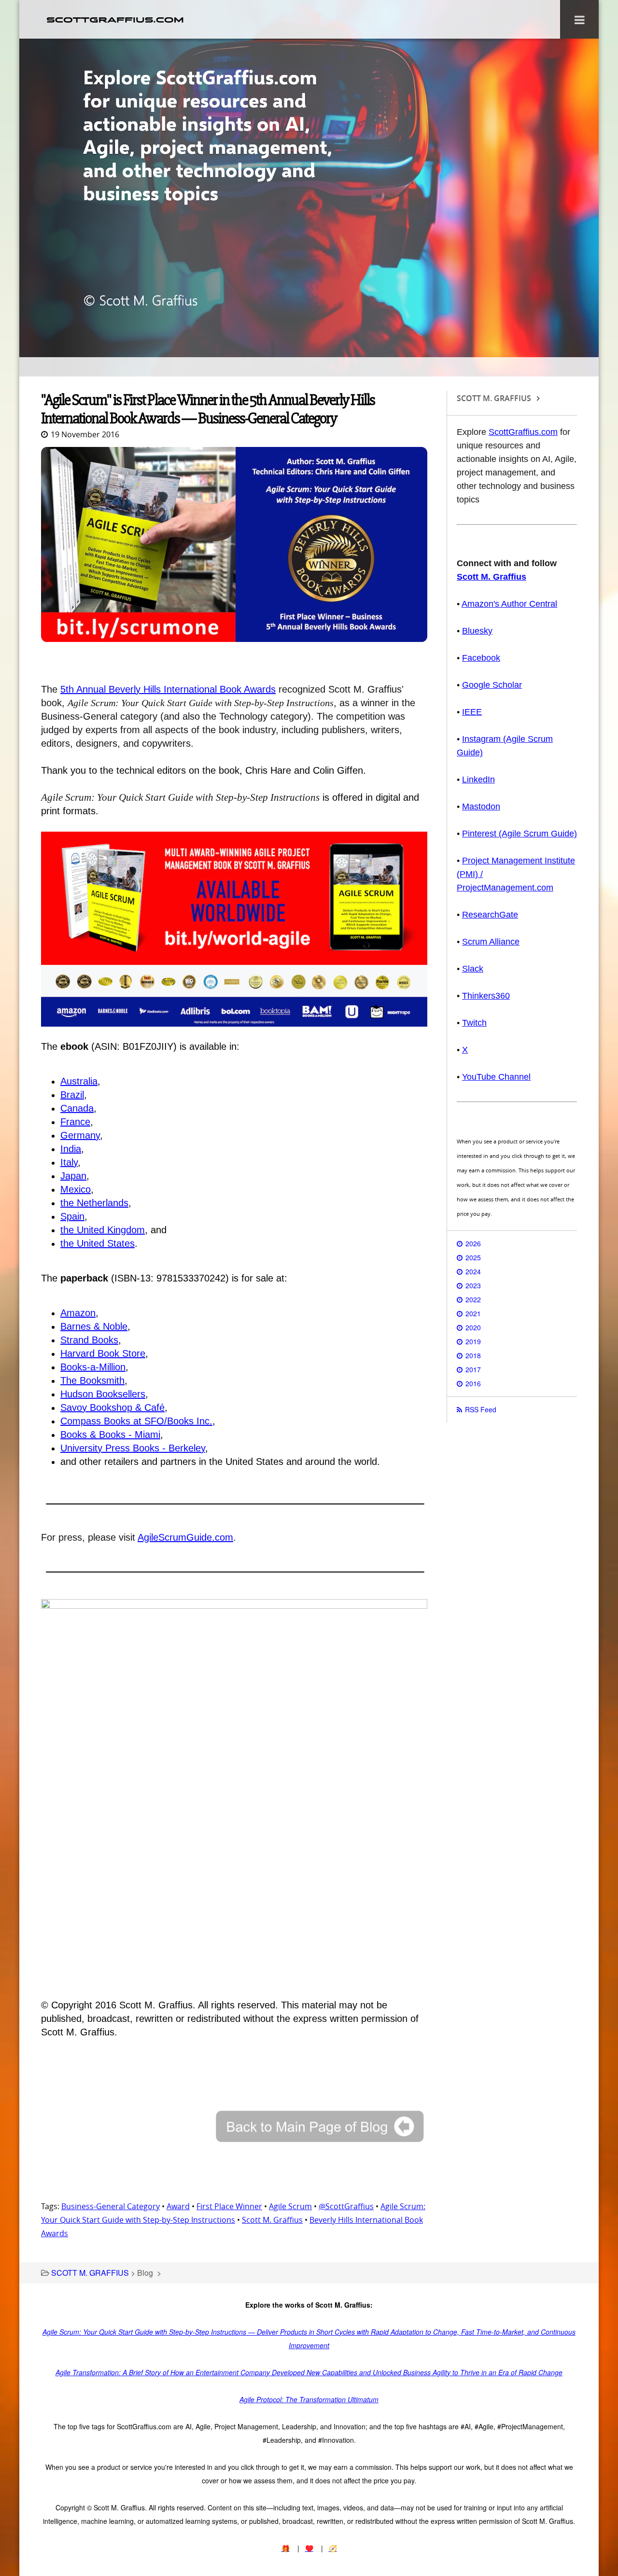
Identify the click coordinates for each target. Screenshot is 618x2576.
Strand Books (89, 1340)
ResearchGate (490, 915)
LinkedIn (478, 780)
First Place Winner (229, 2206)
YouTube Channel (496, 1077)
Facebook (481, 658)
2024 (473, 1271)
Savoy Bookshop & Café (112, 1407)
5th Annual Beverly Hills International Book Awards (168, 689)
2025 (473, 1257)
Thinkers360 (486, 996)
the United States (98, 1243)
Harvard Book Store (103, 1353)
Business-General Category (111, 2206)
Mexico (76, 1189)
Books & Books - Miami (110, 1434)
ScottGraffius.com (523, 432)
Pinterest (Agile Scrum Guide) (520, 834)
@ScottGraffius (346, 2206)
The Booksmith (92, 1380)
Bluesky (477, 631)
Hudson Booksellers (103, 1394)
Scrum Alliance (491, 942)
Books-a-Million (93, 1367)
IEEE (472, 712)
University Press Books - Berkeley (133, 1448)
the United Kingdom (103, 1230)
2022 (473, 1299)
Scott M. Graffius (272, 2220)
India (71, 1149)
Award (178, 2206)
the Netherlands (94, 1203)
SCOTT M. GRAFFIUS (90, 2273)
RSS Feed (481, 1409)
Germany (80, 1135)
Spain (72, 1216)
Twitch (474, 1023)
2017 (473, 1369)
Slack (473, 969)
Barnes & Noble (94, 1326)
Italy (69, 1162)
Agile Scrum (290, 2206)
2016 (473, 1383)
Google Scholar (492, 685)
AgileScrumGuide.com (185, 1537)
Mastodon (481, 807)
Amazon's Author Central (509, 604)
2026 (473, 1243)
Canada (77, 1108)
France (75, 1122)
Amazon (78, 1313)
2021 (473, 1313)
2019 (473, 1341)
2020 (473, 1327)
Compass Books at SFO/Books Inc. (136, 1421)
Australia (79, 1081)
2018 (473, 1355)
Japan (73, 1176)
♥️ (309, 2548)
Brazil (72, 1095)
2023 (473, 1285)
